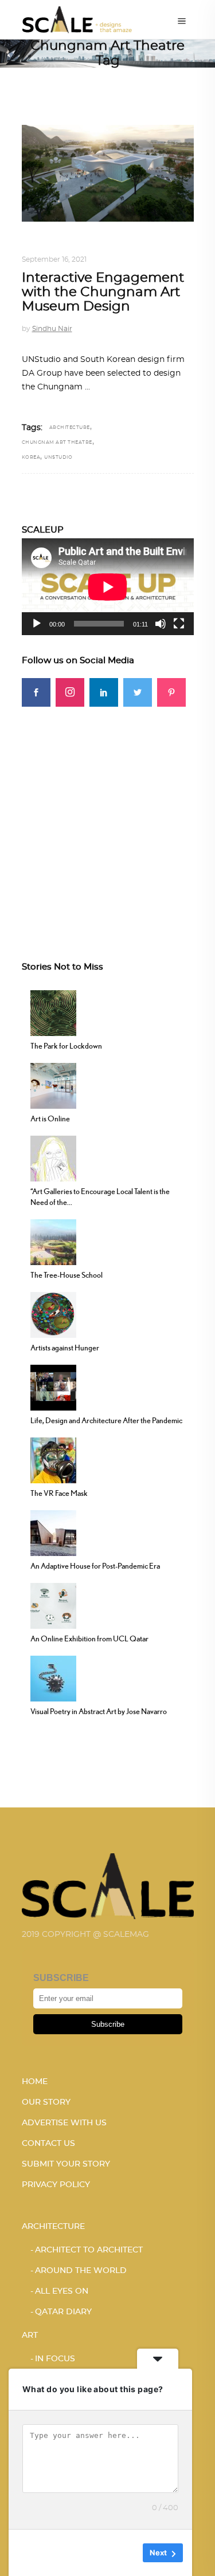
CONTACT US (48, 2144)
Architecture (52, 246)
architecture (70, 428)
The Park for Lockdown (66, 1046)
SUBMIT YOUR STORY (66, 2164)
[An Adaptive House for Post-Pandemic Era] (53, 1531)
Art (30, 2335)
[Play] (37, 624)
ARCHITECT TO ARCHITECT (89, 2250)
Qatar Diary (63, 2312)
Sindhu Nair (52, 329)
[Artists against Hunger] (53, 1313)
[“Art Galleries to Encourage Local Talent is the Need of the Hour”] (53, 1157)
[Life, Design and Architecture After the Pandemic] (53, 1386)
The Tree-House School (67, 1275)
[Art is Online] (53, 1084)
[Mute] (161, 624)
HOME (35, 2082)
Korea (31, 458)
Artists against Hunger (65, 1348)
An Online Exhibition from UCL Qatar (89, 1638)
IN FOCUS (55, 2359)
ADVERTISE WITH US (64, 2123)
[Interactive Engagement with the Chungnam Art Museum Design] (108, 173)
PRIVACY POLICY (56, 2185)
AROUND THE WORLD (128, 246)
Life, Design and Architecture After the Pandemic (106, 1420)
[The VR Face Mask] (53, 1459)
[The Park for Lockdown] (53, 1011)
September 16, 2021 (54, 259)
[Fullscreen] (179, 624)
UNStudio (58, 458)
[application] (108, 587)
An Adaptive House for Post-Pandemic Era (95, 1566)
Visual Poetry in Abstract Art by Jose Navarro (99, 1711)
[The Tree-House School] (53, 1240)
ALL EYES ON (62, 2291)
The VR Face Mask (59, 1493)
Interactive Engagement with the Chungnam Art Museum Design (103, 293)
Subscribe (108, 2024)
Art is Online (50, 1118)
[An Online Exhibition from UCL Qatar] (53, 1604)
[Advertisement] (107, 814)
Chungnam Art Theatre (57, 443)
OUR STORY (46, 2102)
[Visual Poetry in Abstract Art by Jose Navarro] (53, 1677)
